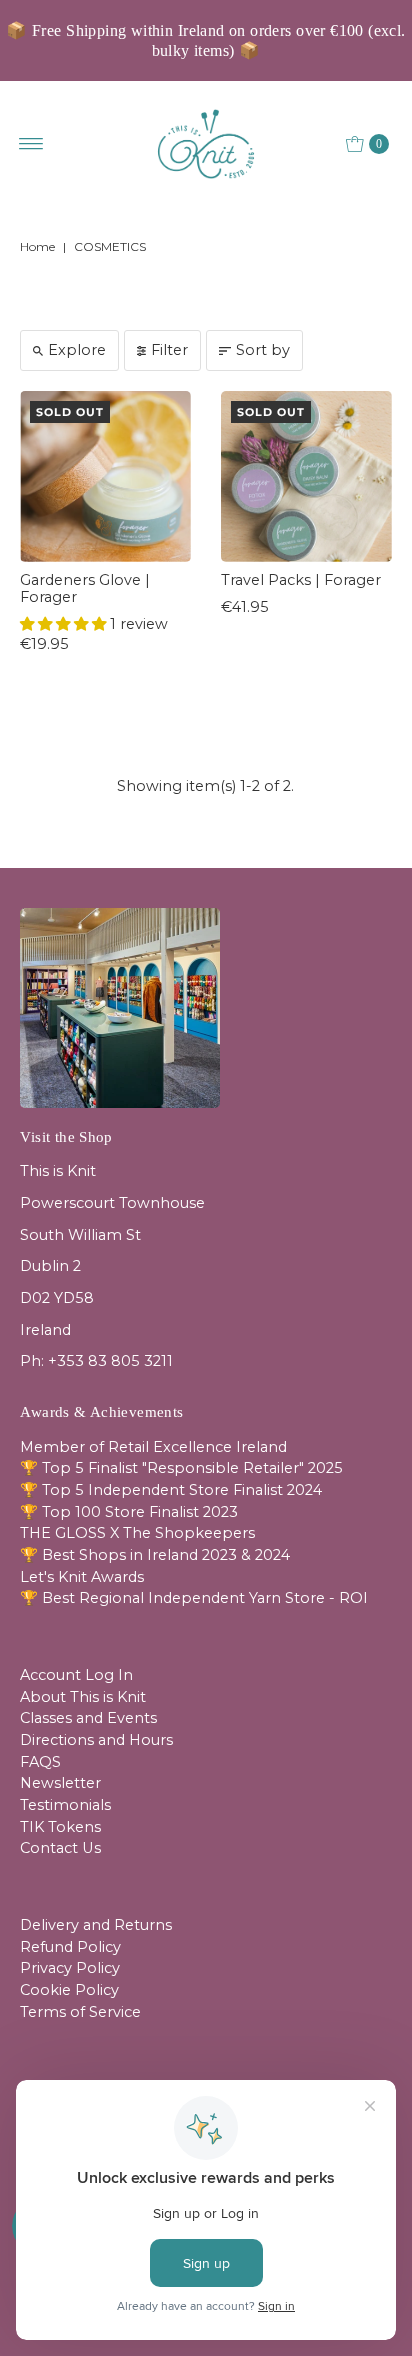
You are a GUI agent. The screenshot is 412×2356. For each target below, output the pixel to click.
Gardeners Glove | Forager (85, 588)
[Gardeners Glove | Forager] (105, 476)
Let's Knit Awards (82, 1577)
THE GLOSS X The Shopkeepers (137, 1533)
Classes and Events (88, 1718)
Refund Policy (70, 1947)
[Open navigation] (31, 144)
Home (37, 246)
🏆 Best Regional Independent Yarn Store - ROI (194, 1598)
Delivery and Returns (96, 1925)
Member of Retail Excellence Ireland (153, 1447)
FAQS (40, 1762)
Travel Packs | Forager (301, 580)
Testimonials (65, 1805)
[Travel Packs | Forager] (306, 476)
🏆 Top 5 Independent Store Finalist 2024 (171, 1490)
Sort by (263, 350)
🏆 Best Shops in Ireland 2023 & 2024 (155, 1555)
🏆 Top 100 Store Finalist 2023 (129, 1512)
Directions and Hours (96, 1740)
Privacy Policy (70, 1968)
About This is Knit (83, 1697)
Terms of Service (80, 2012)
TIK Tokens (60, 1827)
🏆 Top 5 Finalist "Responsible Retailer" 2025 (181, 1468)
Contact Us (60, 1848)
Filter (169, 350)
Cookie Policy (69, 1990)
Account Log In (76, 1675)
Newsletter (60, 1783)
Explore (77, 350)
